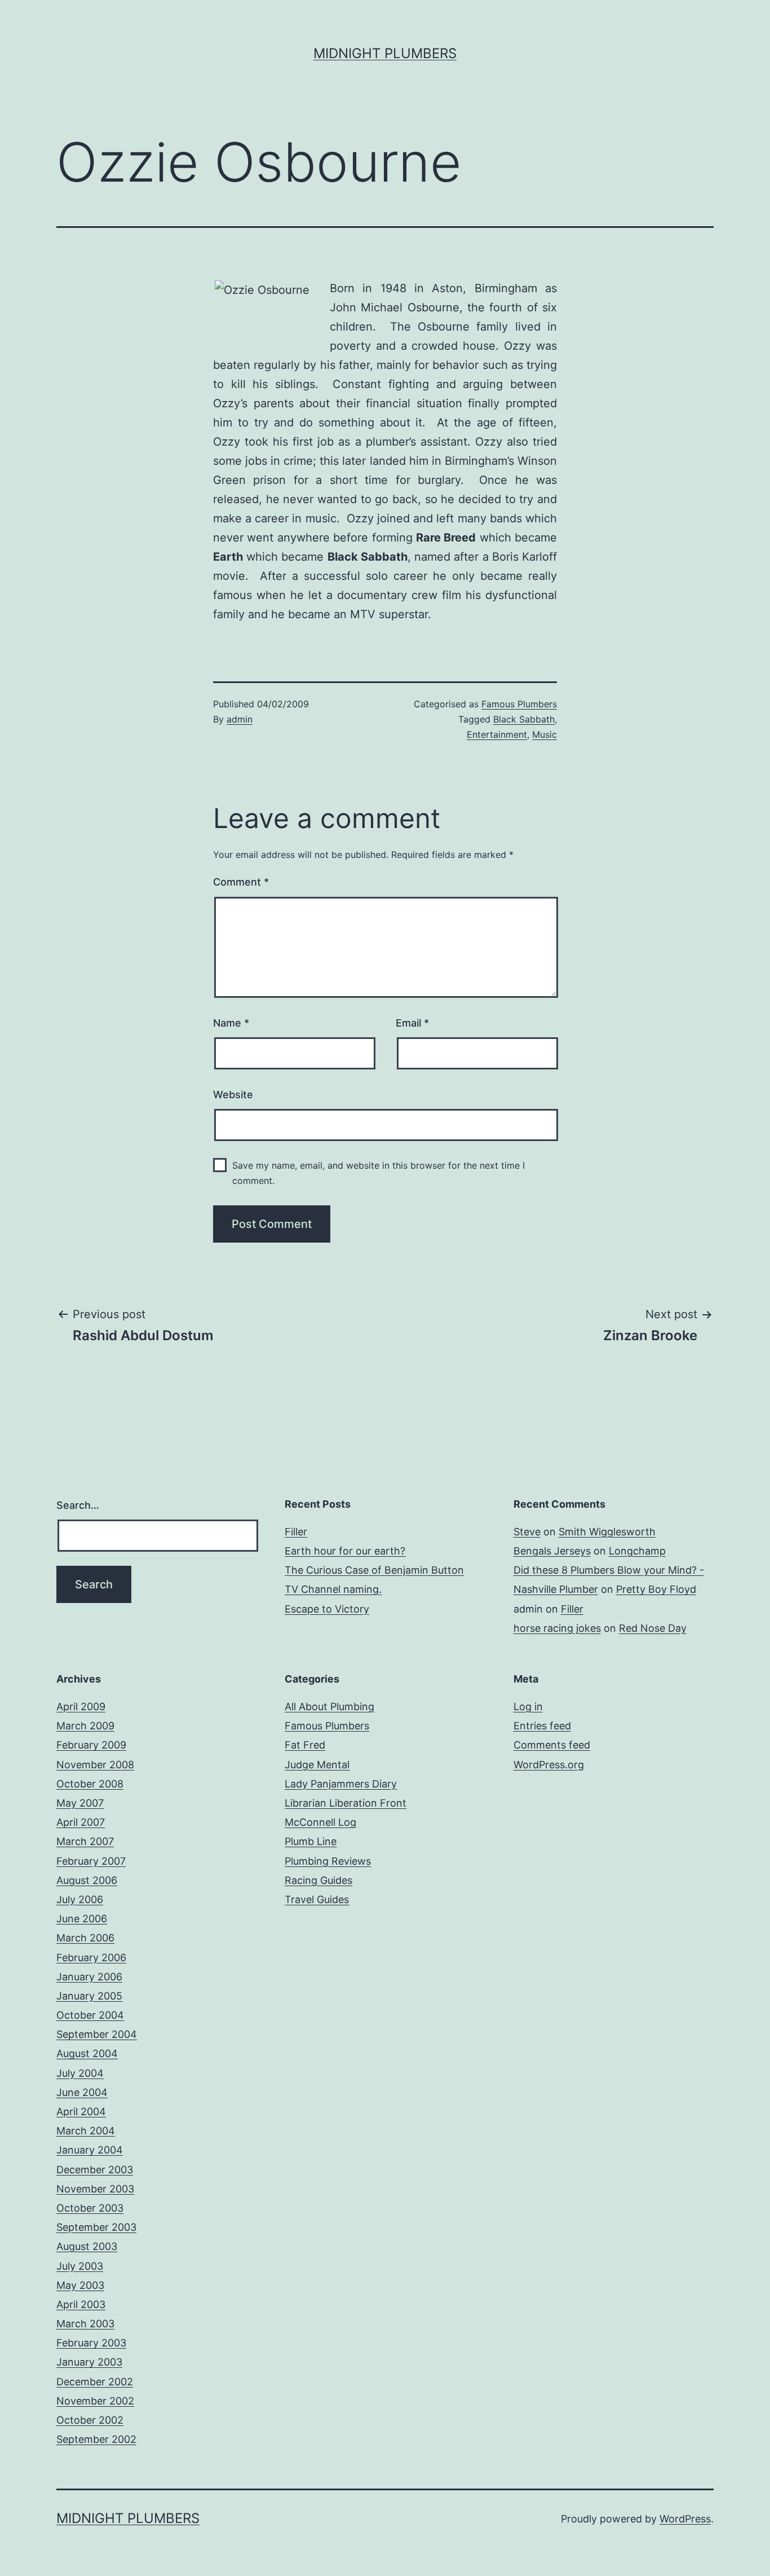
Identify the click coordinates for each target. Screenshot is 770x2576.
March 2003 (85, 2324)
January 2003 (89, 2362)
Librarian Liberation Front (346, 1803)
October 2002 (90, 2420)
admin (240, 719)
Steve (527, 1532)
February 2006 (91, 1958)
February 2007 (91, 1861)
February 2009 (91, 1745)
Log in (528, 1707)
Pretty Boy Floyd (656, 1589)
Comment (241, 882)
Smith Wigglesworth (607, 1532)
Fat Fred (305, 1745)
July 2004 (80, 2073)
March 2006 (85, 1938)
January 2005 (89, 1996)
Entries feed (542, 1726)
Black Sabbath (524, 719)
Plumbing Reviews (328, 1861)
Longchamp (637, 1551)
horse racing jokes (557, 1628)
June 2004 (82, 2092)
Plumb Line (311, 1841)
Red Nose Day (653, 1628)
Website (233, 1095)
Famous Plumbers (519, 704)
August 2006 (87, 1880)
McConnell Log (320, 1822)
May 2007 (80, 1803)
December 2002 (95, 2382)
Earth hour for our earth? (345, 1551)
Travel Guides (317, 1899)
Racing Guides (318, 1880)
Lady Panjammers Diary (341, 1784)
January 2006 (89, 1977)
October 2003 (90, 2208)
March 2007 (85, 1841)
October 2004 (90, 2015)
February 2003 (91, 2343)
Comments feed (552, 1745)
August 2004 (87, 2053)
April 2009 (81, 1707)
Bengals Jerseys (552, 1551)
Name (231, 1023)
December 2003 (95, 2170)
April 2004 (81, 2112)
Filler (296, 1532)
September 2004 (97, 2034)
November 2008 (95, 1765)
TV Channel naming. (333, 1589)
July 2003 (80, 2266)
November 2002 (95, 2401)
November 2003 (95, 2189)
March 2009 (85, 1726)
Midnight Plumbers (385, 53)
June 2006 (82, 1919)
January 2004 (90, 2150)
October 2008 (90, 1784)
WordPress (685, 2519)
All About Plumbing (329, 1707)
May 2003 (80, 2285)
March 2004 (86, 2131)
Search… (78, 1505)
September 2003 (96, 2227)
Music (545, 734)
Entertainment (497, 734)
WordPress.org (549, 1765)
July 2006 (80, 1899)
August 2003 (87, 2246)
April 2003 (81, 2304)
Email (412, 1023)
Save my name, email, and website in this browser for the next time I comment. (379, 1173)
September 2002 (96, 2439)
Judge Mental (317, 1765)
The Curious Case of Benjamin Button (374, 1570)
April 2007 (81, 1822)
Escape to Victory (327, 1609)
